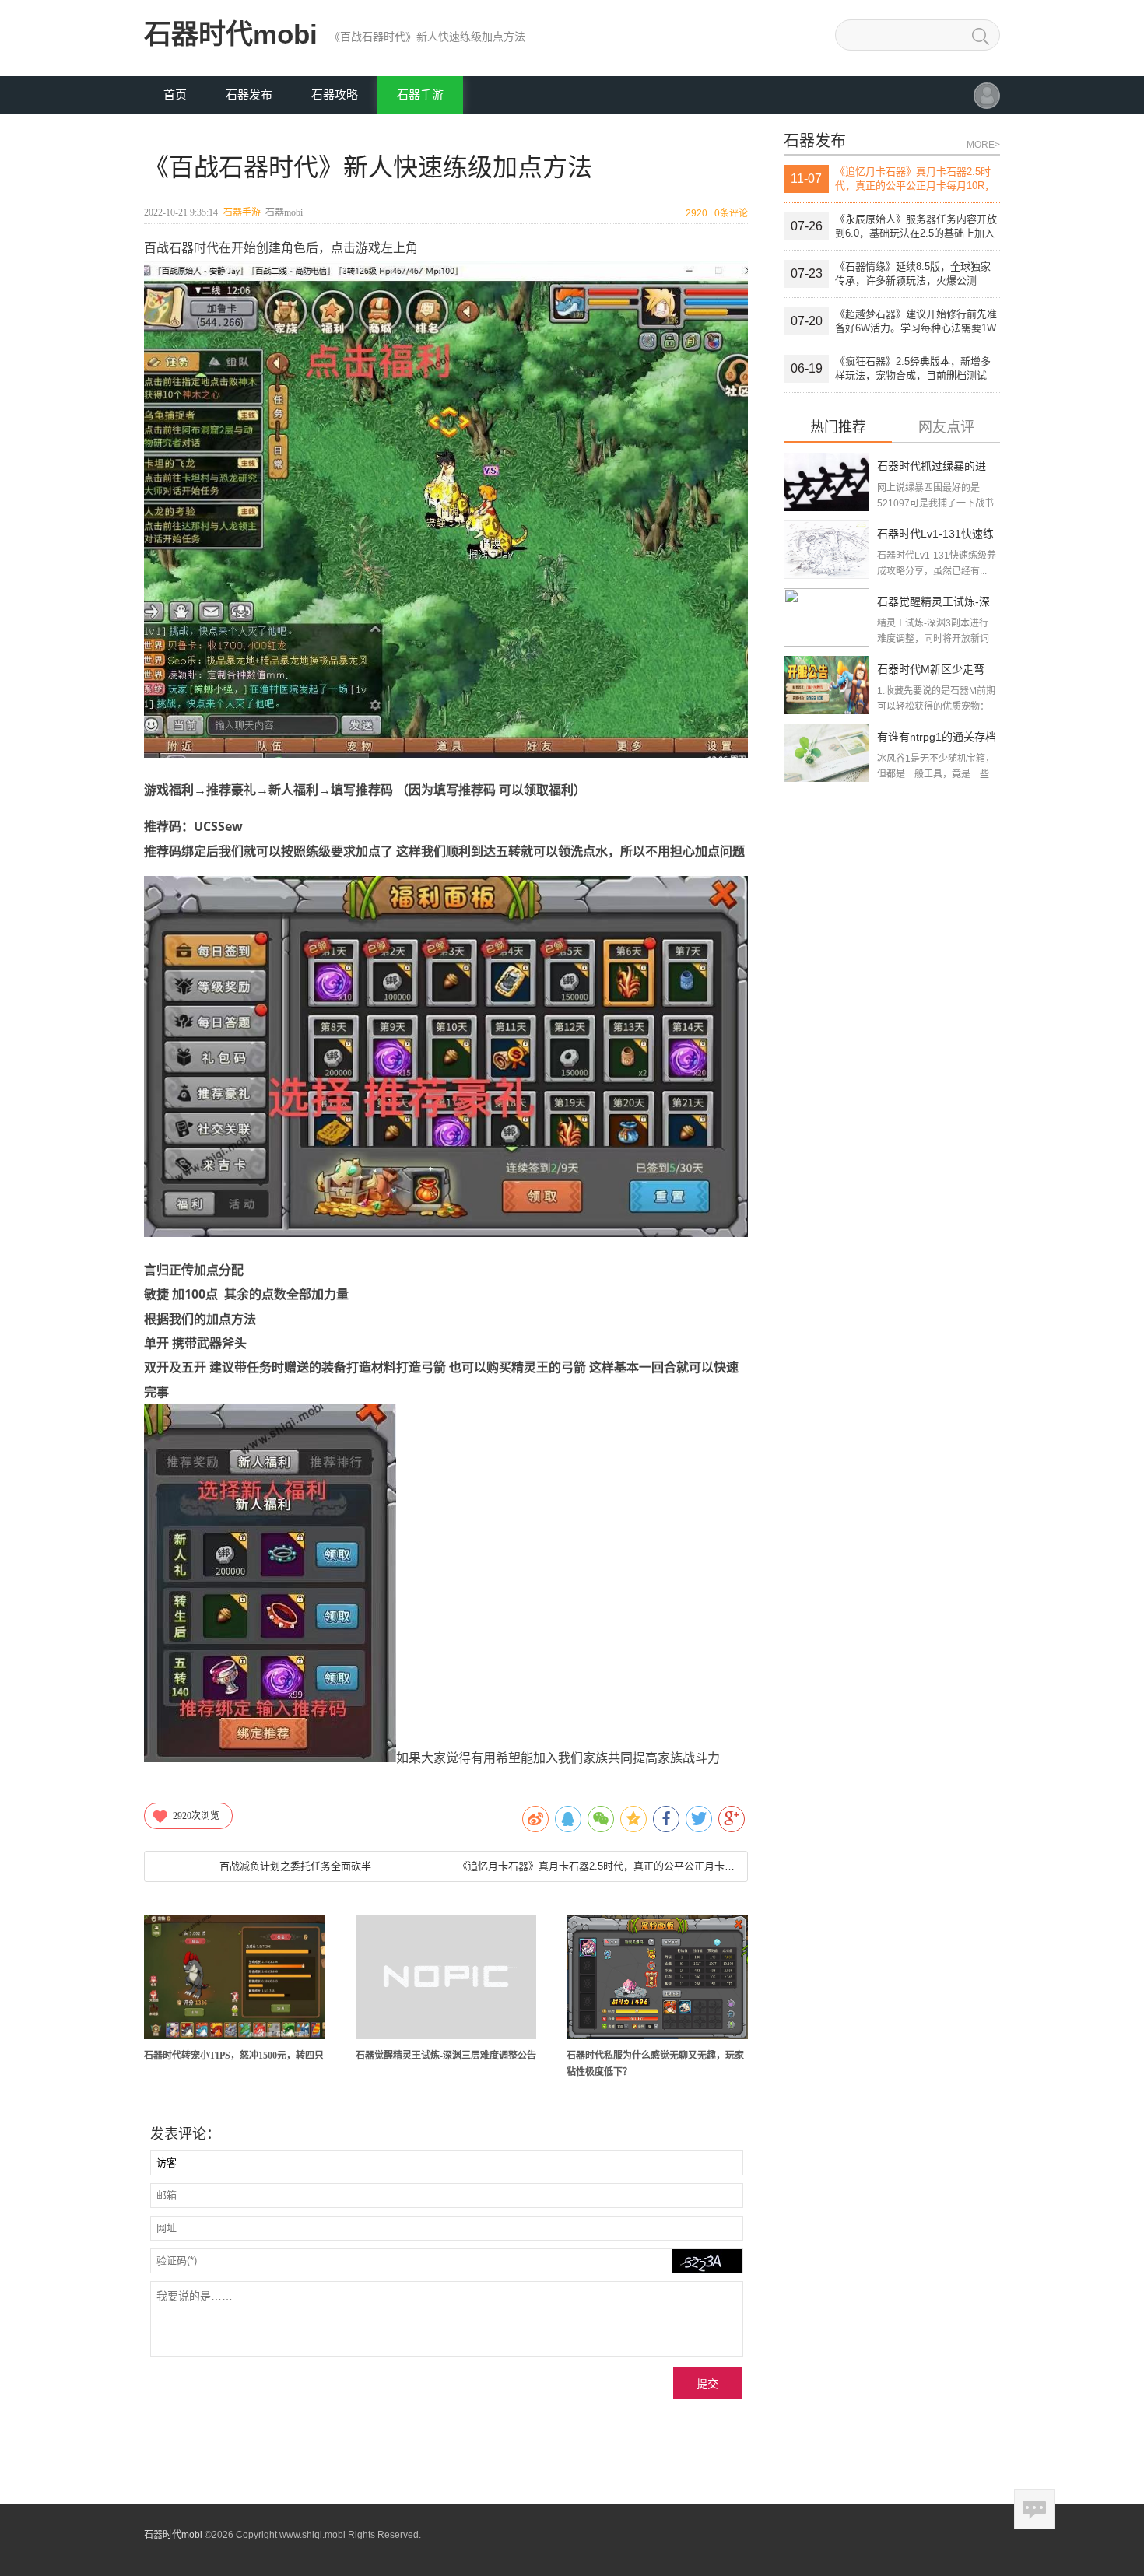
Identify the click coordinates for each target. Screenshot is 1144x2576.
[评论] (1034, 2509)
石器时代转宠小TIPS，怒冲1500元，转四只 (234, 2056)
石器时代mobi (231, 34)
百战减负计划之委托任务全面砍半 (295, 1866)
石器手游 (420, 95)
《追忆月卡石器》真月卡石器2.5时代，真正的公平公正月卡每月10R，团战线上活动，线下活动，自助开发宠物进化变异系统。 (596, 1866)
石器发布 (249, 95)
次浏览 (196, 1816)
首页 (175, 95)
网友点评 (946, 428)
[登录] (987, 103)
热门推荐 (838, 428)
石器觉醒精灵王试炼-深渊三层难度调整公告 (446, 2056)
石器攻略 (335, 95)
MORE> (983, 145)
